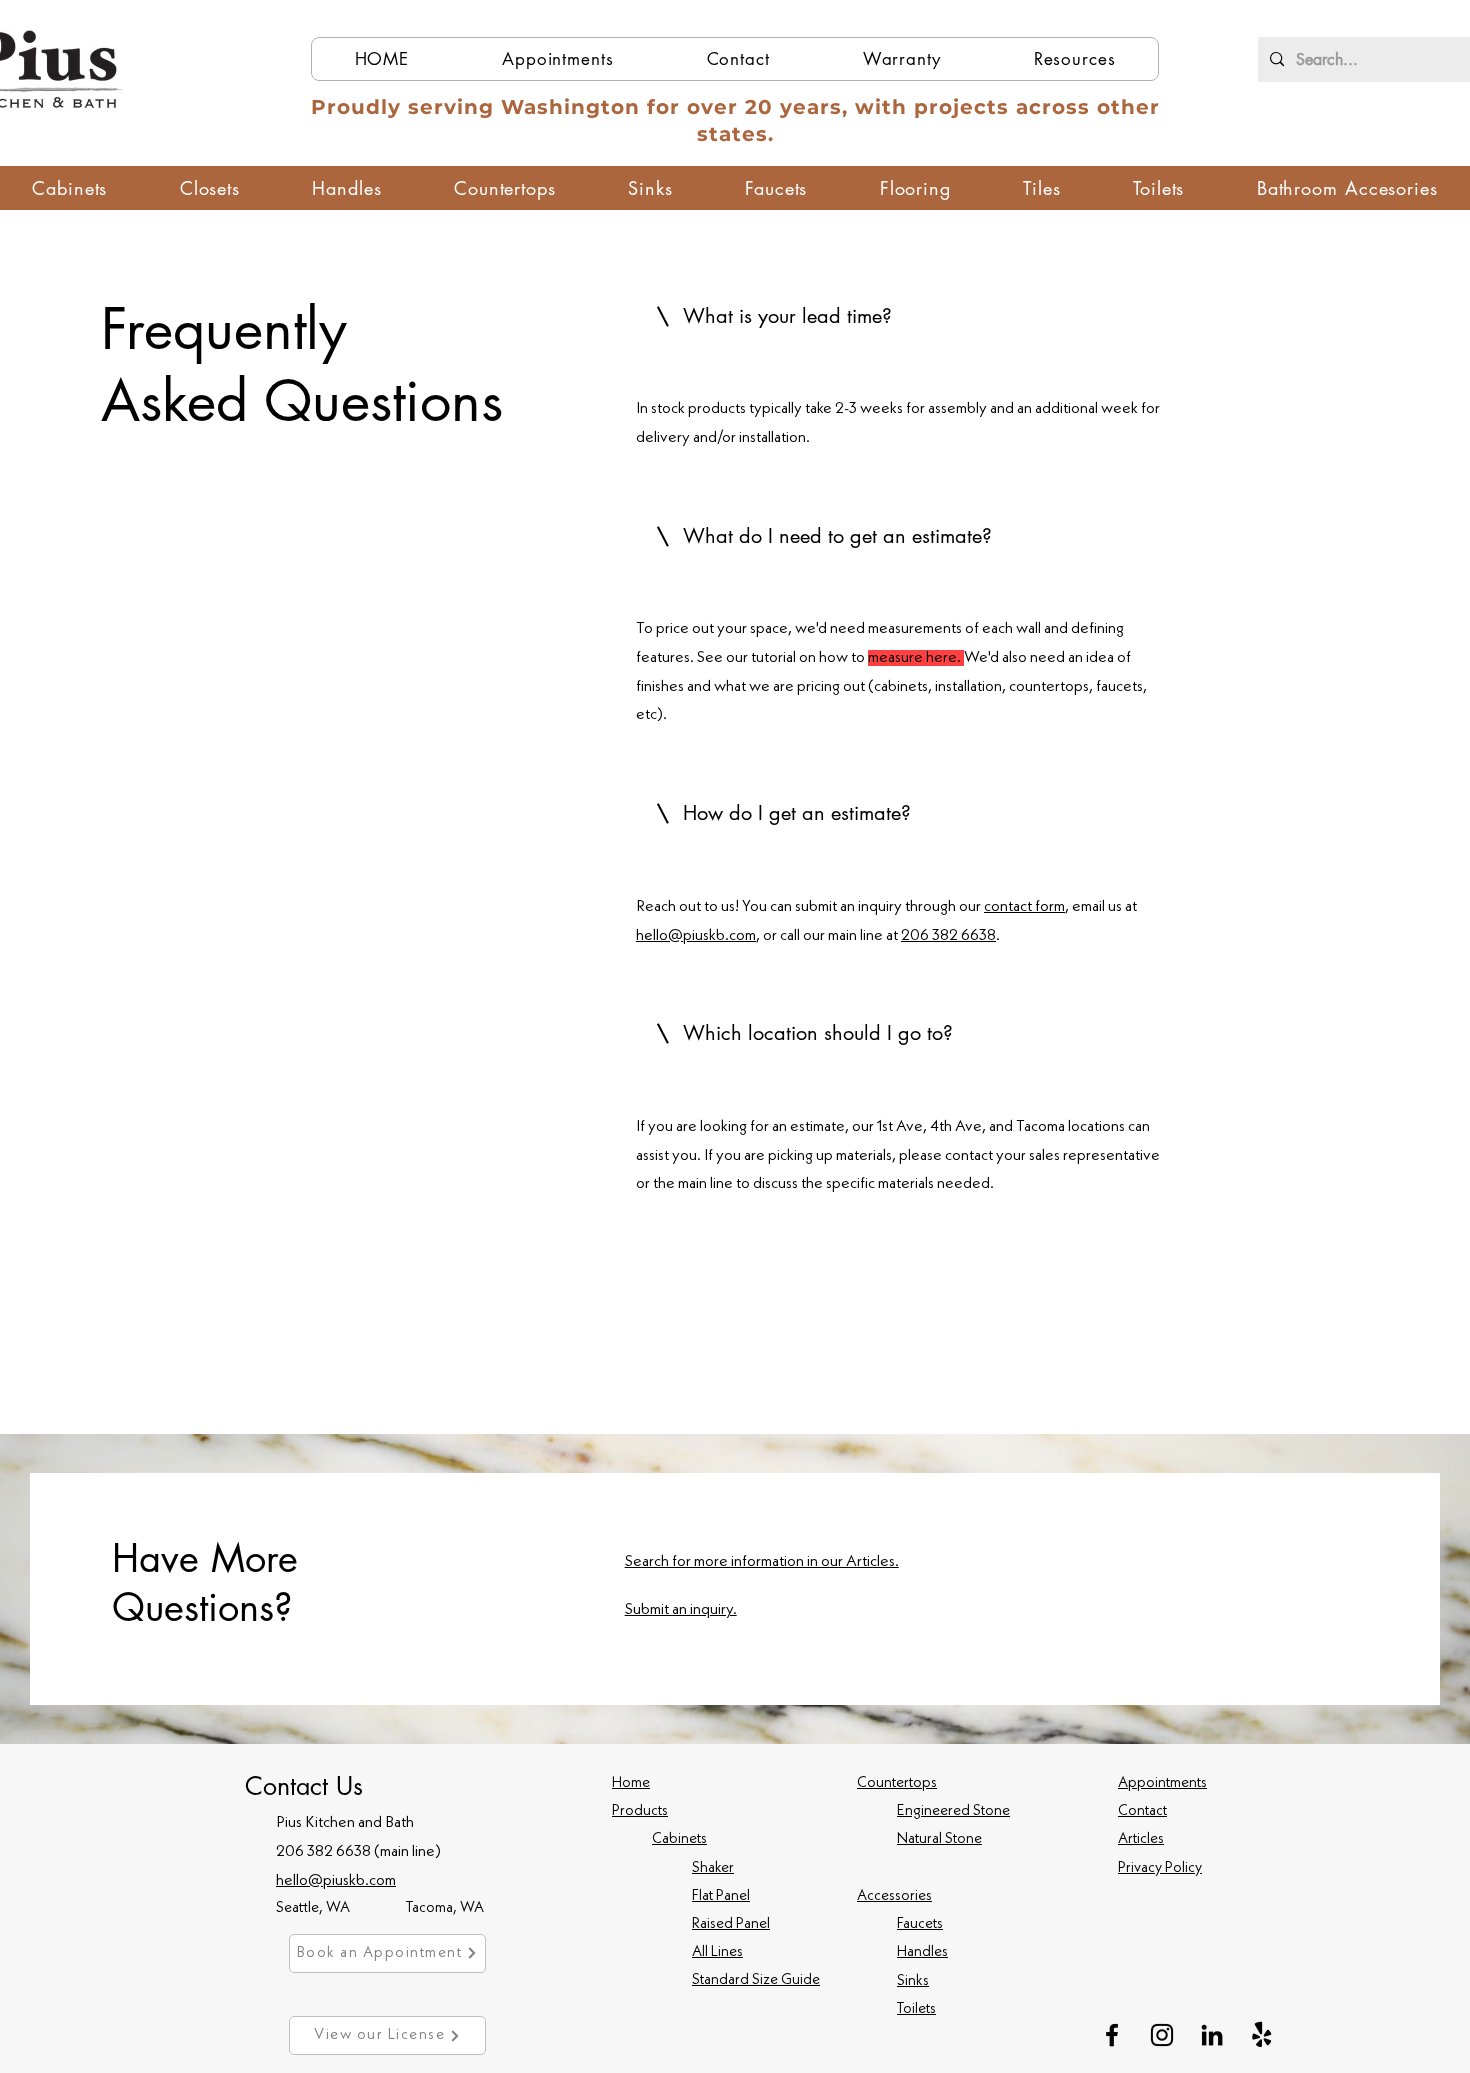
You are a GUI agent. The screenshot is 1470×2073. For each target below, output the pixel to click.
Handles (922, 1952)
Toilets (916, 2009)
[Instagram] (1162, 2035)
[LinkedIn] (1212, 2035)
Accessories (894, 1896)
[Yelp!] (1262, 2035)
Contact (1142, 1811)
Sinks (913, 1981)
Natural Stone (939, 1839)
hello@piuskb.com (696, 936)
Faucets (920, 1924)
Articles (1141, 1839)
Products (640, 1811)
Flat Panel (721, 1896)
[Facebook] (1112, 2035)
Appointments (1162, 1783)
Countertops (897, 1783)
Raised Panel (731, 1924)
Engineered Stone (953, 1811)
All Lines (717, 1952)
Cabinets (679, 1839)
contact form (1024, 907)
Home (631, 1783)
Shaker (713, 1868)
